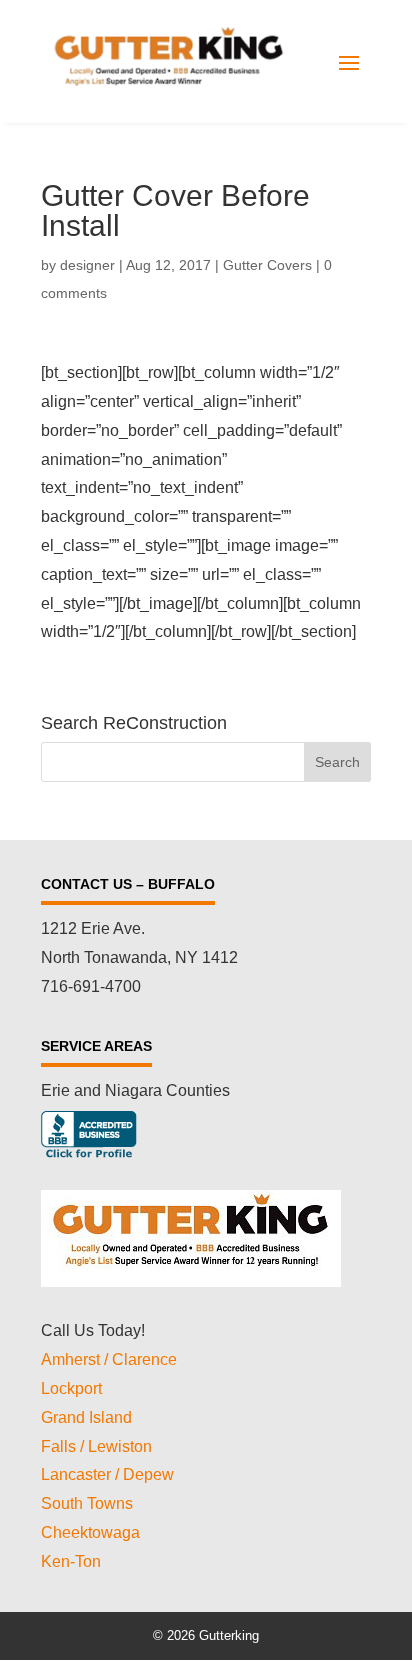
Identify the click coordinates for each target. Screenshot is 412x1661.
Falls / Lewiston (96, 1446)
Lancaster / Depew (107, 1474)
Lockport (71, 1388)
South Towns (87, 1503)
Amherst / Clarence (109, 1359)
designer (87, 265)
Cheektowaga (90, 1532)
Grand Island (86, 1417)
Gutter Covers (267, 265)
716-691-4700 (91, 986)
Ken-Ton (71, 1561)
